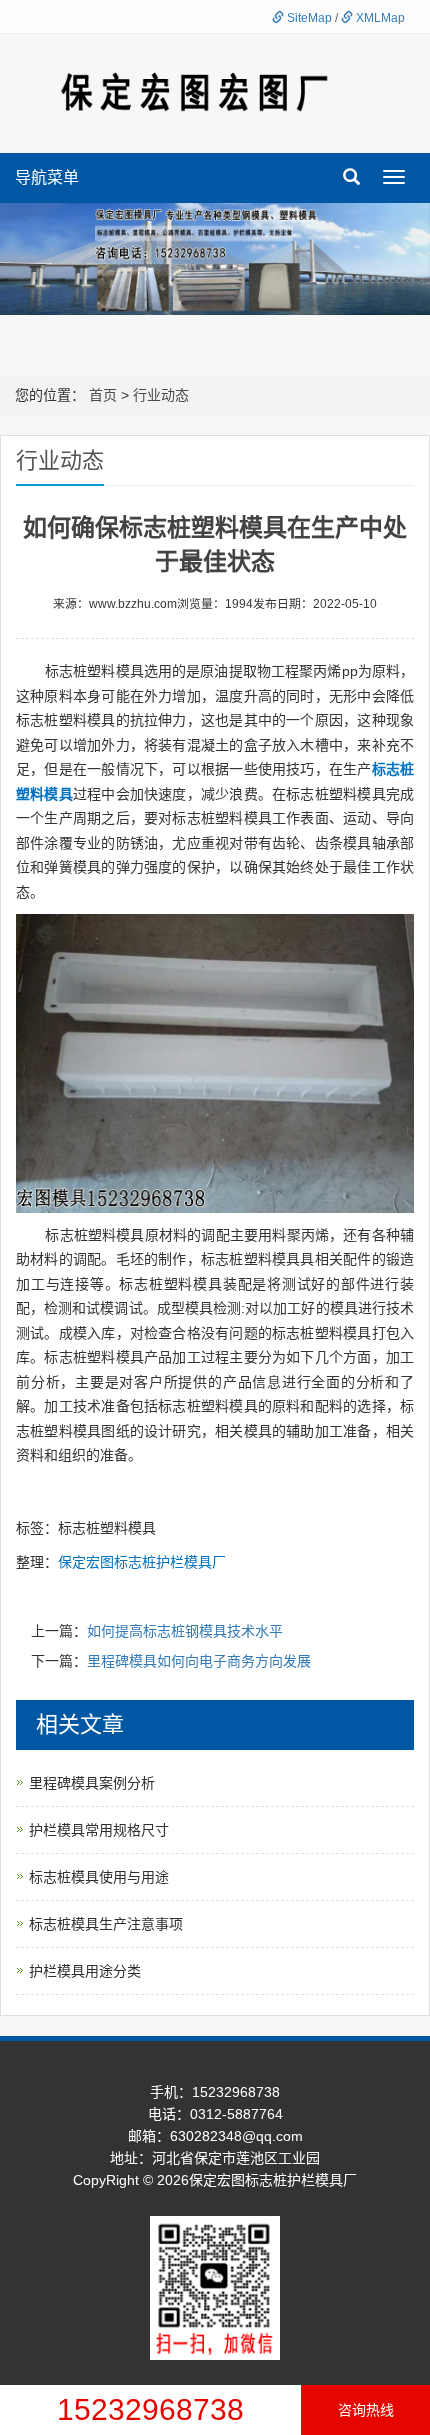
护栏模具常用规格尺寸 (99, 1830)
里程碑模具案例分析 (92, 1783)
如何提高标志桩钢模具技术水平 (185, 1631)
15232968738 (150, 2409)
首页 (103, 395)
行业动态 (161, 395)
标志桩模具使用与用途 (99, 1877)
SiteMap (308, 18)
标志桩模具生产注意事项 (106, 1924)
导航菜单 (47, 177)
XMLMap (379, 18)
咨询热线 (366, 2410)
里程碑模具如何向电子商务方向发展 (199, 1661)
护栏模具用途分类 (85, 1971)
